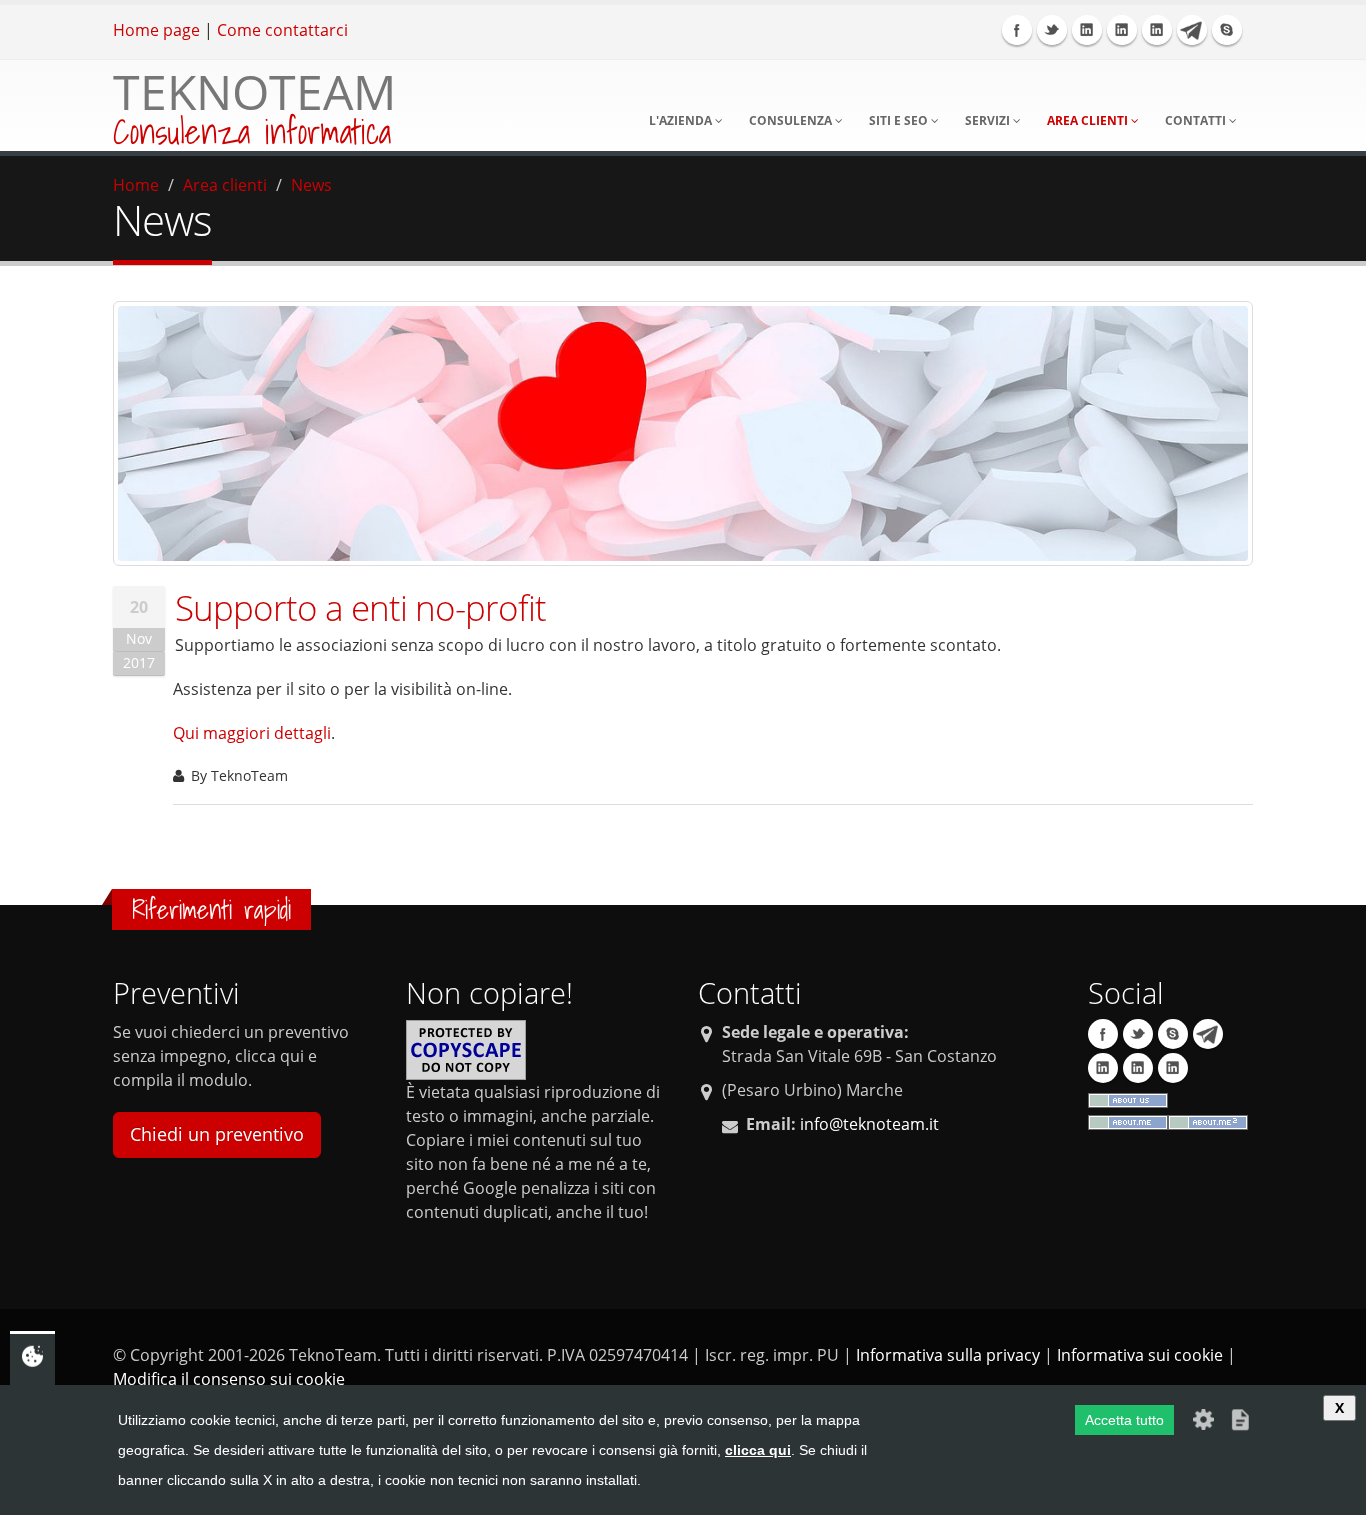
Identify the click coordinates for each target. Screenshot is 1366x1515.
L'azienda (682, 120)
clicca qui (758, 1450)
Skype (1227, 30)
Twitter (1052, 30)
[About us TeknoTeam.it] (1128, 1099)
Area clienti (1089, 120)
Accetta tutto (1124, 1420)
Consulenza (792, 120)
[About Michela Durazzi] (1208, 1121)
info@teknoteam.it (869, 1124)
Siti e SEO (900, 120)
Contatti (1197, 120)
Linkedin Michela (1122, 30)
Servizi (989, 120)
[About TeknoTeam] (1128, 1121)
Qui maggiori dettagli (252, 733)
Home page (156, 30)
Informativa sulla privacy (948, 1355)
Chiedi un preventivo (217, 1134)
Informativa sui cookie (1140, 1355)
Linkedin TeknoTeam (1087, 30)
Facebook (1017, 30)
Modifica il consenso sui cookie (229, 1379)
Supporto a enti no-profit (360, 607)
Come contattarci (282, 30)
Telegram (1192, 30)
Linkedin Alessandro (1157, 30)
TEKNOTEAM (254, 91)
